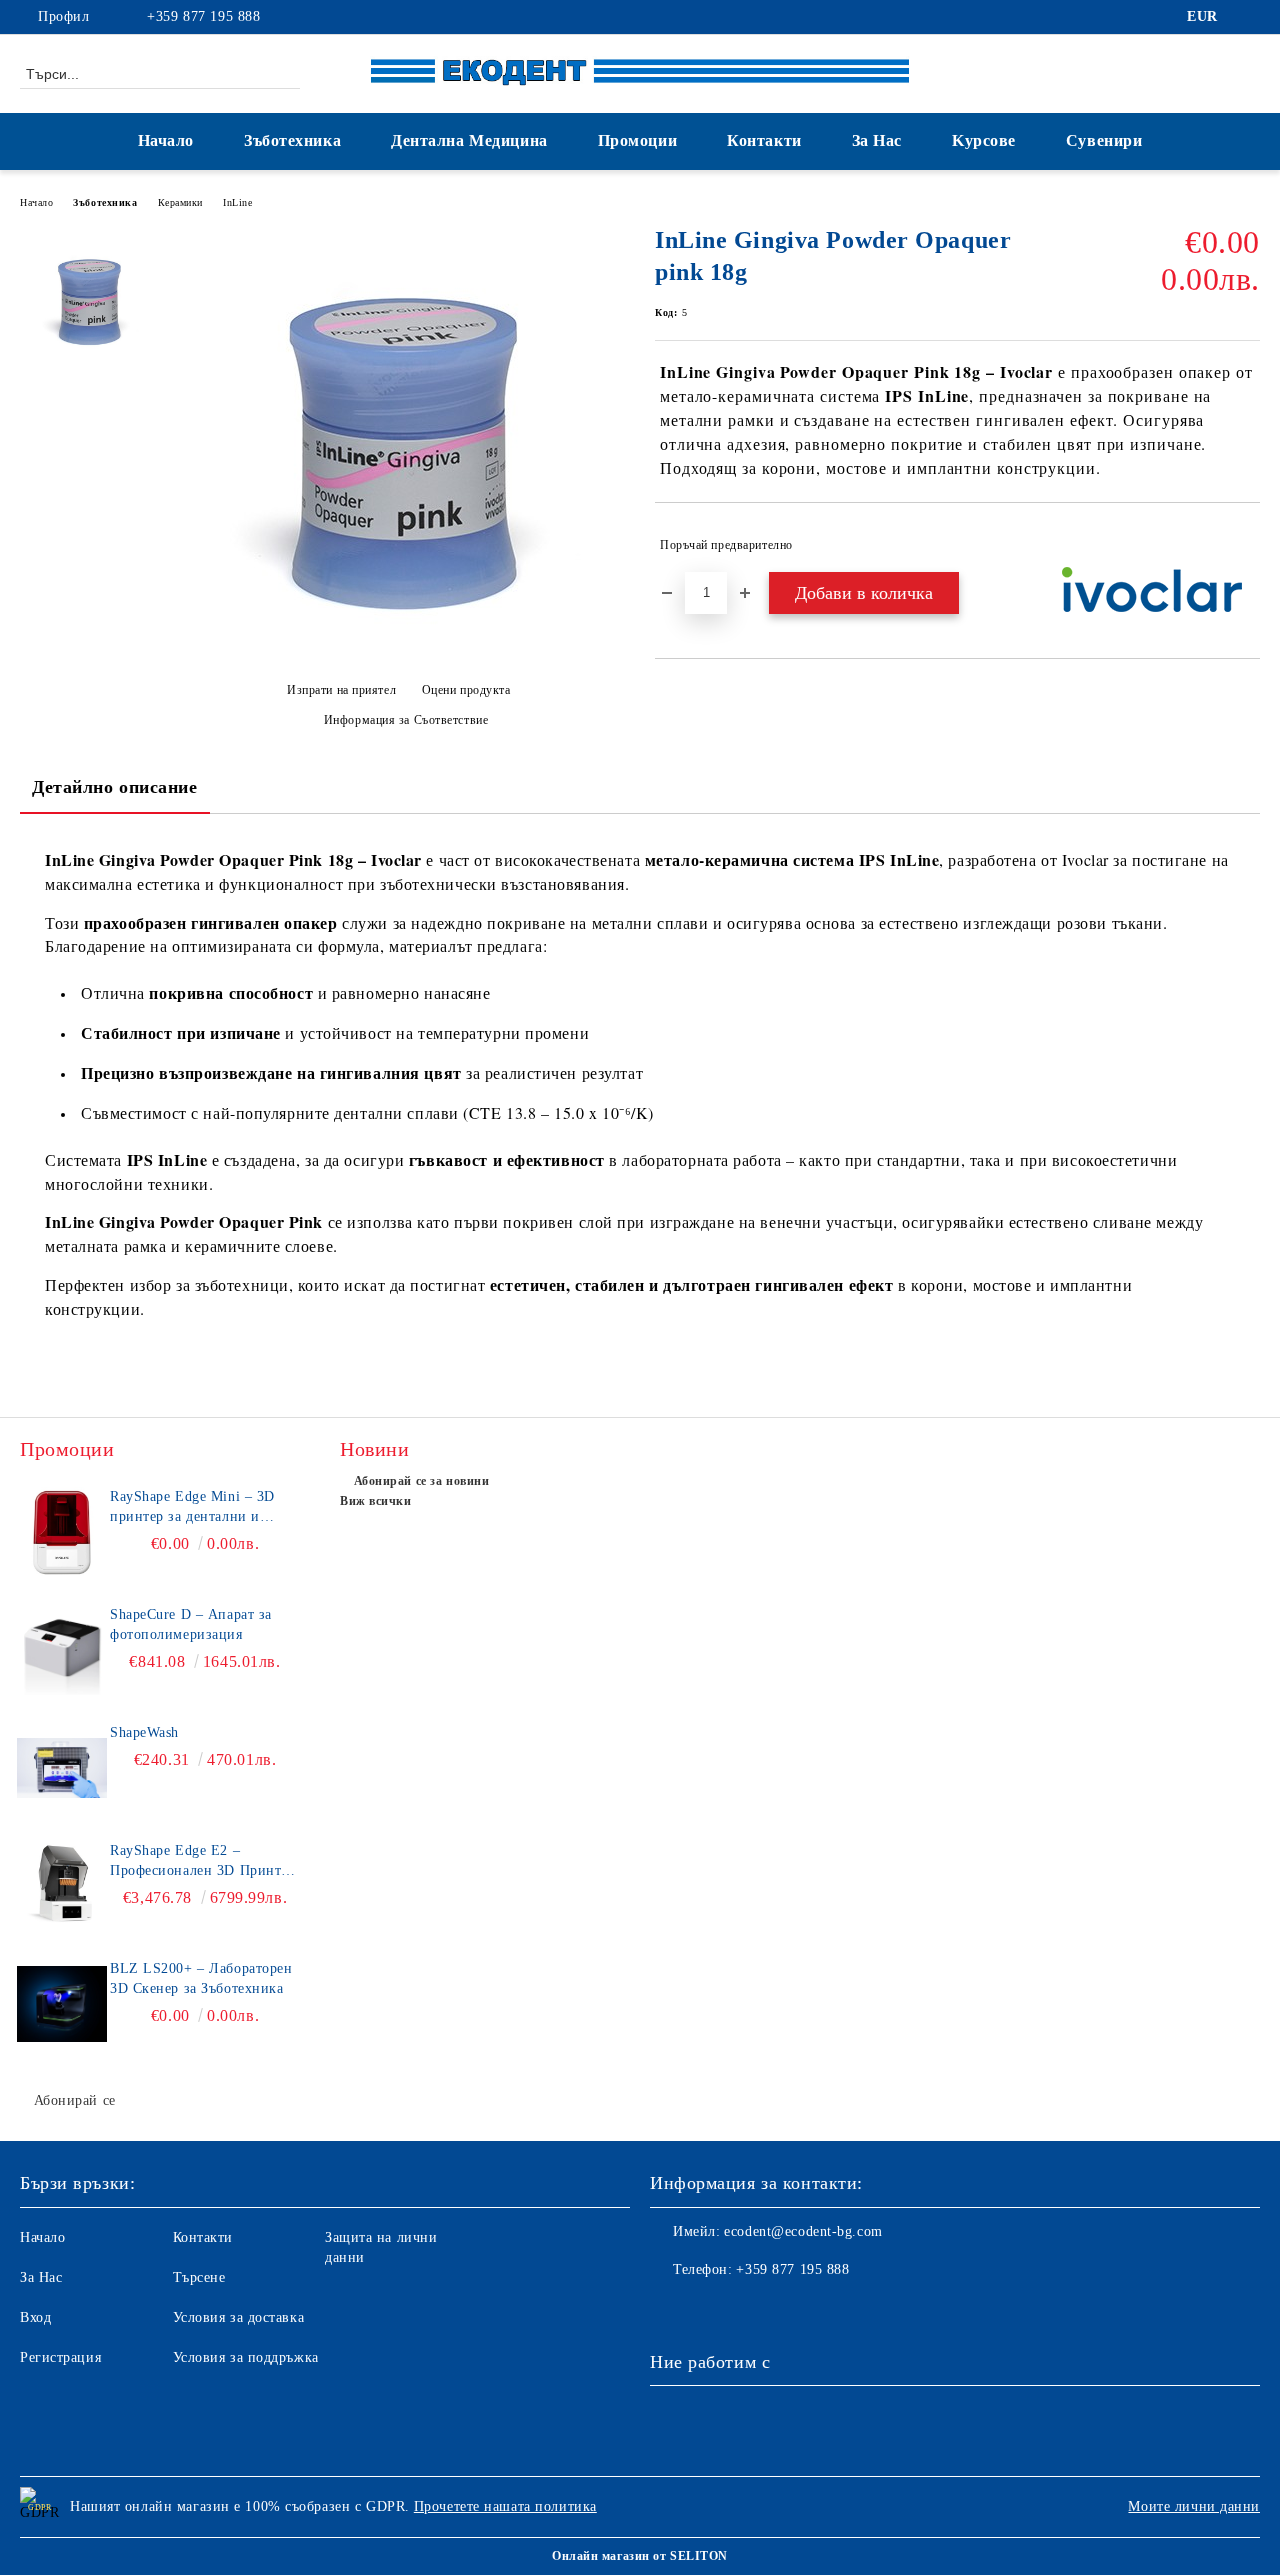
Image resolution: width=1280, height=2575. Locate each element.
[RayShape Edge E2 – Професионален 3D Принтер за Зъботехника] (62, 1886)
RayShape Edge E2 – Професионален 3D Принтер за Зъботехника (202, 1862)
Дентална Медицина (469, 140)
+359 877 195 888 (203, 16)
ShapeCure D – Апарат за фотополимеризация (191, 1624)
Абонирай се (75, 2100)
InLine (237, 202)
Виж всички (376, 1501)
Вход (35, 2317)
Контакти (764, 140)
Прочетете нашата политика (505, 2506)
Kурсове (984, 140)
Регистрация (60, 2357)
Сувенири (1104, 140)
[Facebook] (1249, 17)
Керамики (180, 202)
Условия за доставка (239, 2317)
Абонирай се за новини (421, 1481)
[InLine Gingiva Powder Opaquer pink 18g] (398, 655)
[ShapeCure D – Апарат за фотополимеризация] (62, 1650)
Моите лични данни (1194, 2506)
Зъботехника (292, 140)
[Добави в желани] (1245, 545)
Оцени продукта (466, 690)
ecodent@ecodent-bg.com (803, 2231)
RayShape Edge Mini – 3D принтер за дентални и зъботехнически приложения (204, 1508)
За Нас (877, 140)
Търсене (199, 2277)
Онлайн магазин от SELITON (640, 2556)
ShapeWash (144, 1732)
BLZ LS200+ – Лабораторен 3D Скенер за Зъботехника (201, 1978)
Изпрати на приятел (341, 690)
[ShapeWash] (62, 1768)
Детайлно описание (115, 787)
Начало (166, 140)
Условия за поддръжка (246, 2357)
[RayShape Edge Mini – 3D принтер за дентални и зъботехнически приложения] (62, 1532)
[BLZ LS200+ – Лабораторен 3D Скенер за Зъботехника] (62, 2004)
